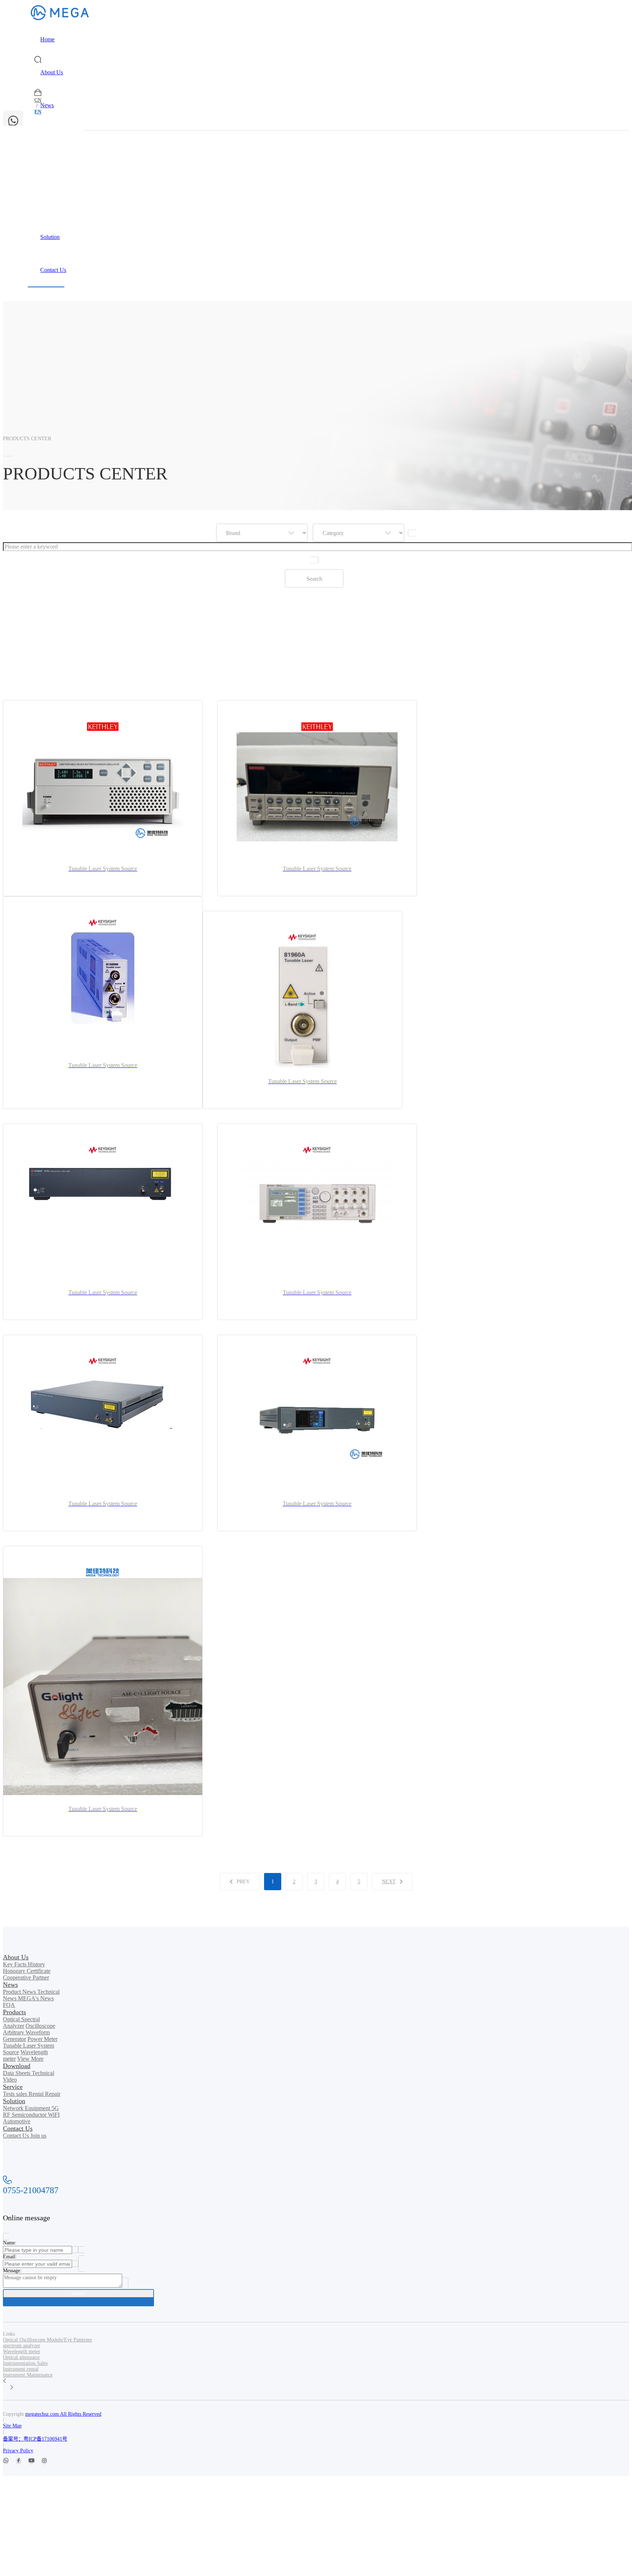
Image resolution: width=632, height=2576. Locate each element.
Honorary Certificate (27, 1971)
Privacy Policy (18, 2451)
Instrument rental (21, 2369)
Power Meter (42, 2039)
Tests (10, 2094)
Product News (20, 1992)
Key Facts (15, 1964)
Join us (38, 2136)
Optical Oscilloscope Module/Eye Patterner (48, 2340)
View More (30, 2059)
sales (22, 2094)
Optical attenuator (21, 2357)
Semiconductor (30, 2115)
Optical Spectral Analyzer (21, 2022)
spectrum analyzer (22, 2346)
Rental (37, 2094)
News (47, 105)
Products (50, 138)
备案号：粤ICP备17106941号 (35, 2439)
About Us (52, 72)
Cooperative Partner (26, 1977)
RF (7, 2115)
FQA (9, 2005)
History (36, 1964)
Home (47, 39)
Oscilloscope (40, 2026)
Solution (50, 237)
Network (14, 2108)
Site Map (12, 2426)
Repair (53, 2094)
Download (52, 171)
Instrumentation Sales (25, 2363)
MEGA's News (36, 1998)
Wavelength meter (22, 2351)
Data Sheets (17, 2073)
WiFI (54, 2115)
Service (49, 204)
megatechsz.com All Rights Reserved (63, 2414)
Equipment (38, 2108)
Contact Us (53, 270)
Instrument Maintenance (28, 2375)
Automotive (17, 2121)
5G (55, 2108)
